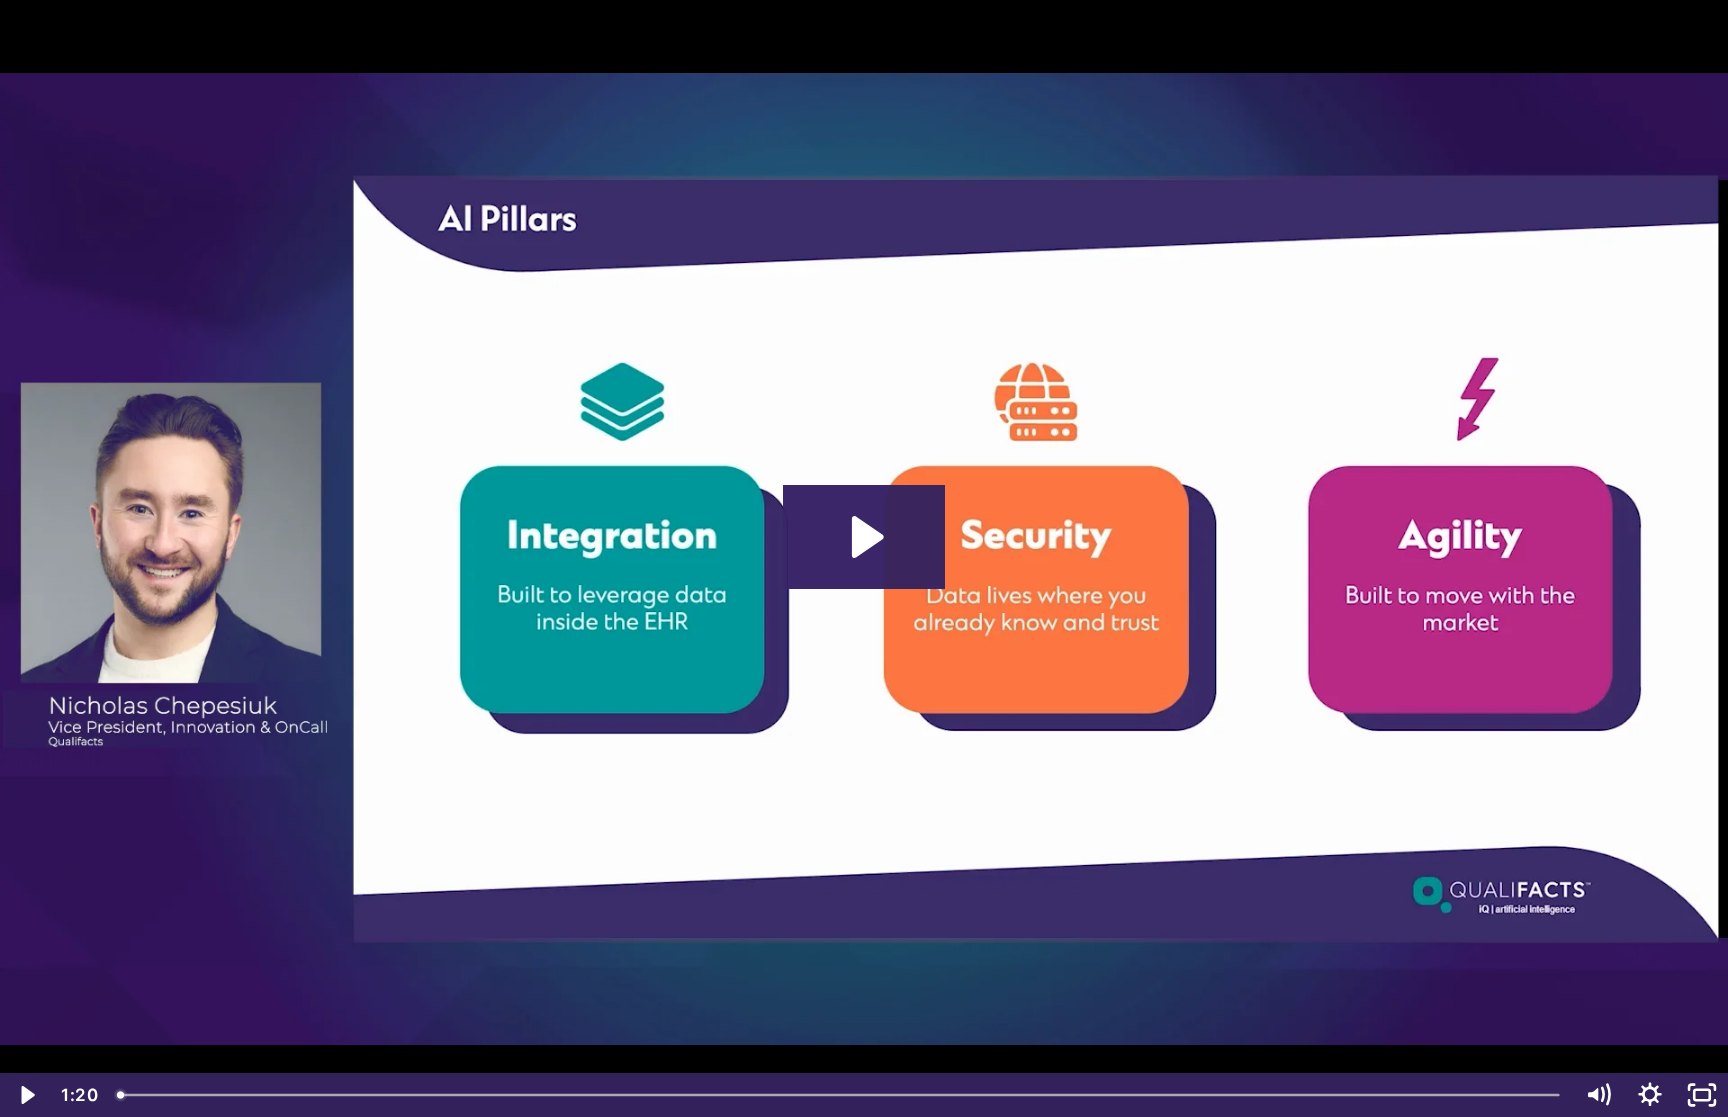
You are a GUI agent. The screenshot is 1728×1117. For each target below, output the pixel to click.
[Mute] (1598, 1095)
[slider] (840, 1095)
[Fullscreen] (1702, 1095)
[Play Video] (26, 1095)
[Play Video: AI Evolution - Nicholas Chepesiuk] (864, 537)
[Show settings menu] (1650, 1095)
